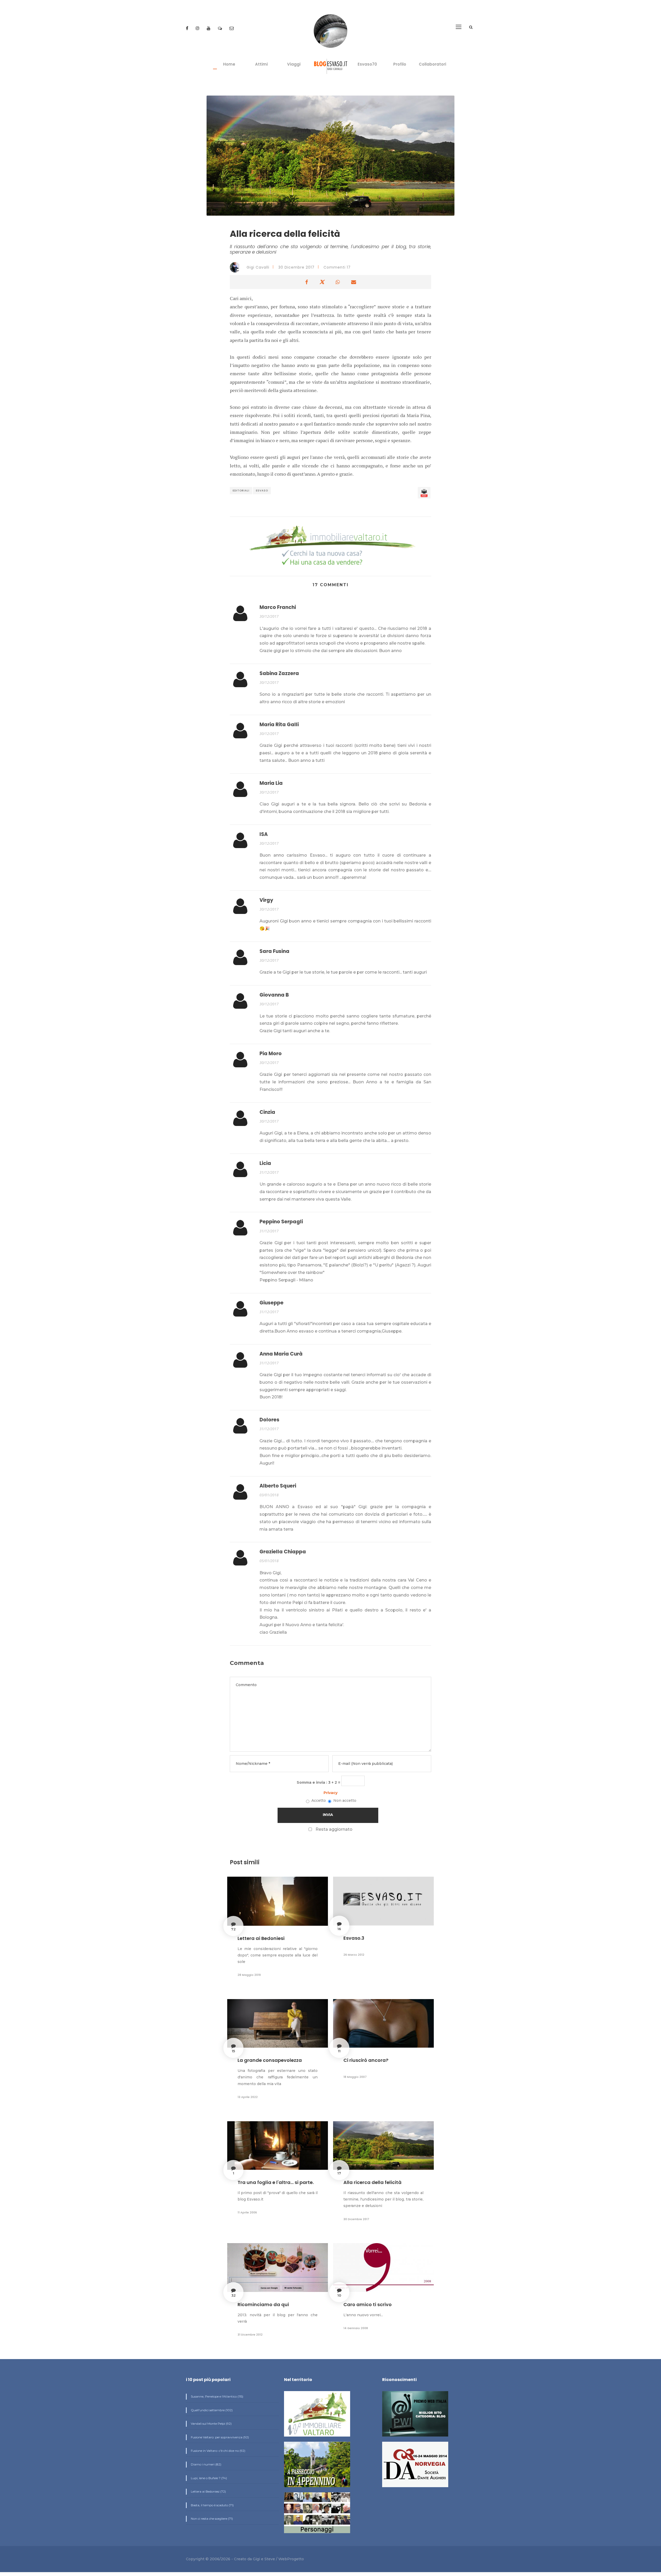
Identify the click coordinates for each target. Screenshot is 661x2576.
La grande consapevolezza (270, 2060)
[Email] (232, 28)
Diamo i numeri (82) (206, 2464)
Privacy (330, 1793)
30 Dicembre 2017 (296, 267)
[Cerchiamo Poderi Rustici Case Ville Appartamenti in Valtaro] (330, 546)
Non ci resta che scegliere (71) (211, 2519)
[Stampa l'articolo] (424, 493)
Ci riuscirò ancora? (366, 2060)
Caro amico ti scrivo (368, 2304)
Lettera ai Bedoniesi (261, 1938)
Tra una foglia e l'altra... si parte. (276, 2182)
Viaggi (294, 64)
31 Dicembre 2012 (250, 2335)
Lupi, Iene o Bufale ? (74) (208, 2478)
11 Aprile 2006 (247, 2212)
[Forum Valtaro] (221, 28)
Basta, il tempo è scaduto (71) (212, 2505)
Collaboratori (432, 64)
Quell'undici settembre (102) (211, 2410)
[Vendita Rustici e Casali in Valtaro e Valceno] (317, 2416)
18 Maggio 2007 (355, 2077)
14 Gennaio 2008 (356, 2328)
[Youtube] (209, 28)
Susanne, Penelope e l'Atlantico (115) (217, 2396)
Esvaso (262, 491)
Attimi (261, 64)
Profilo (400, 64)
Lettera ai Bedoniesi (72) (208, 2491)
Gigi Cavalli (257, 267)
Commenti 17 (337, 267)
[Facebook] (188, 28)
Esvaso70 (367, 64)
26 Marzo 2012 (354, 1955)
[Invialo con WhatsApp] (338, 282)
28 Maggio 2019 (249, 1975)
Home (229, 64)
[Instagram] (198, 28)
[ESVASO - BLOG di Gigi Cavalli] (331, 66)
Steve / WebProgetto (284, 2559)
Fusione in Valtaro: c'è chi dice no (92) (218, 2451)
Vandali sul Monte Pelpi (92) (211, 2424)
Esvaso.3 (354, 1938)
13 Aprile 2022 (248, 2097)
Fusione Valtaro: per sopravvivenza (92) (219, 2437)
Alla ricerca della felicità (372, 2182)
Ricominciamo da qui (263, 2304)
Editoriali (241, 491)
